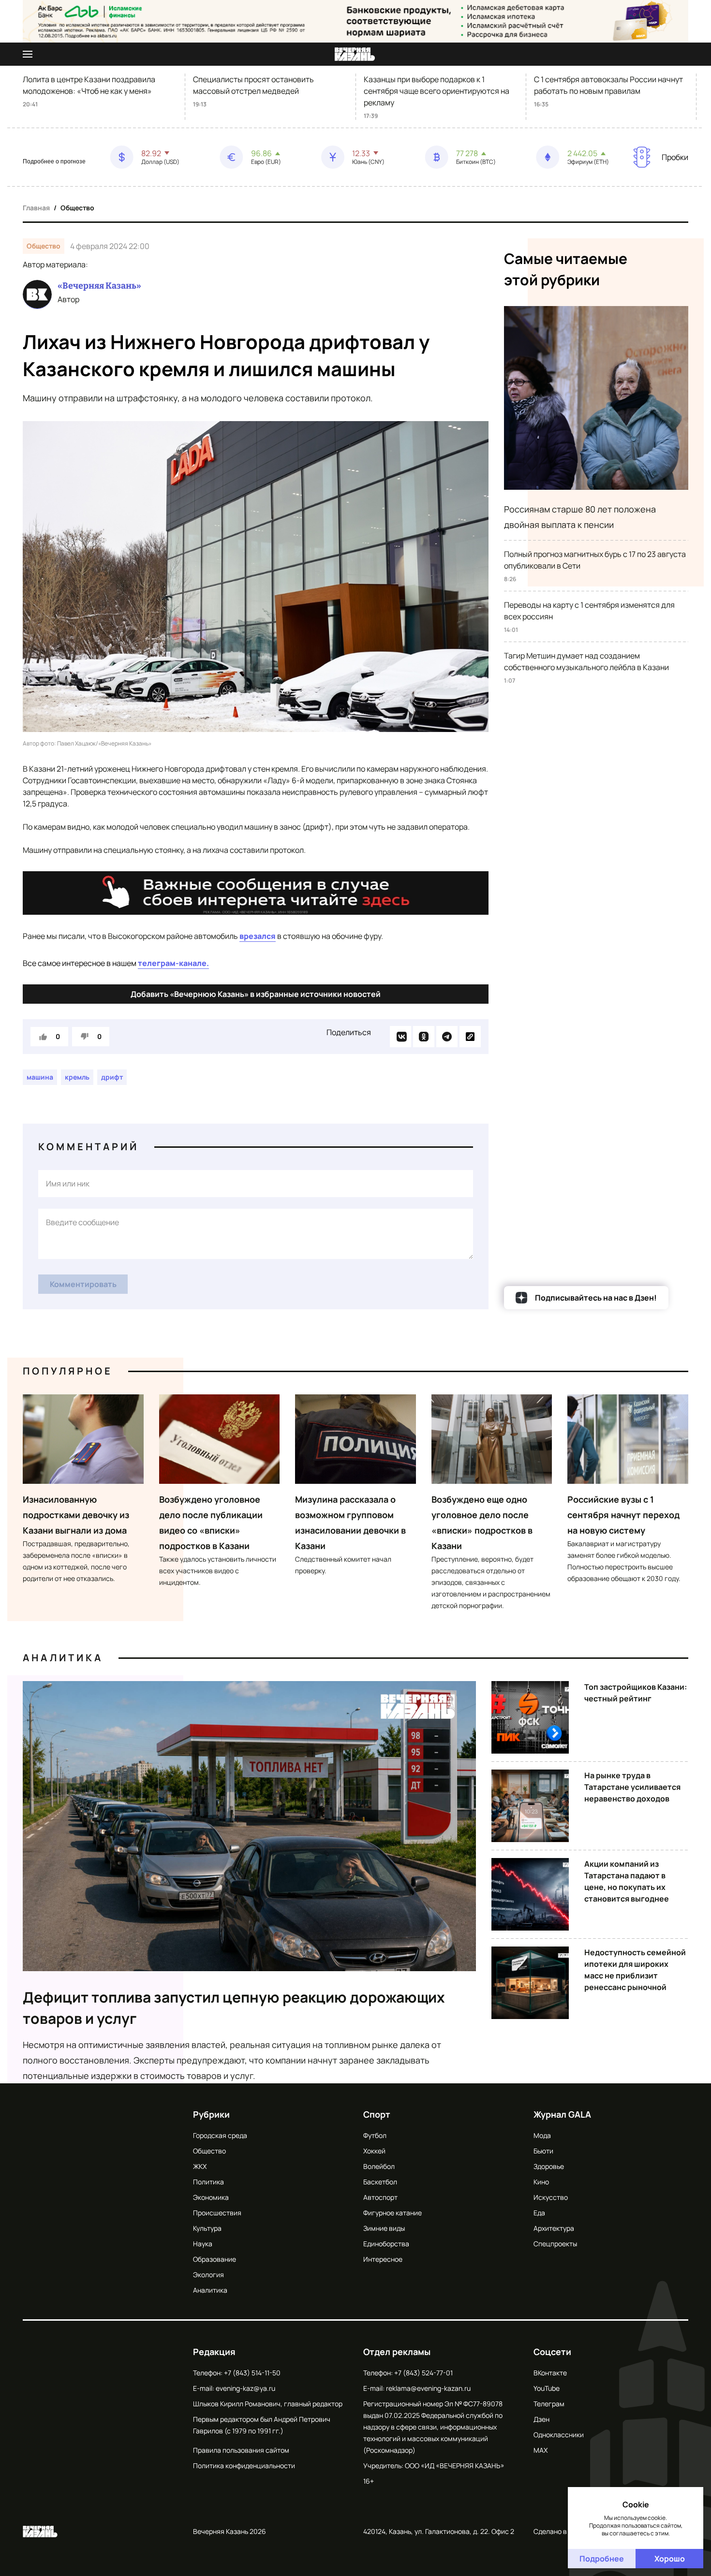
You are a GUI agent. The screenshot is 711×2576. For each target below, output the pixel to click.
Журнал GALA (562, 2114)
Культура (207, 2228)
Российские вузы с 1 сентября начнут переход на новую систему (623, 1515)
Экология (208, 2275)
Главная (36, 208)
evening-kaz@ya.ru (245, 2388)
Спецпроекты (555, 2244)
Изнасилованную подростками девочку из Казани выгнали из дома (76, 1515)
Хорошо (670, 2559)
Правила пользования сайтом (241, 2450)
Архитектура (554, 2228)
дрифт (112, 1077)
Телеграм (549, 2404)
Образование (215, 2259)
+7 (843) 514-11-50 (252, 2373)
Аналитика (63, 1658)
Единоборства (386, 2244)
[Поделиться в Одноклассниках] (424, 1037)
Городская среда (220, 2135)
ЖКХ (200, 2166)
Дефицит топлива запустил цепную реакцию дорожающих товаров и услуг (234, 2008)
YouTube (547, 2388)
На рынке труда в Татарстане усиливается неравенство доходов (632, 1787)
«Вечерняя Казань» (99, 286)
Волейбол (379, 2166)
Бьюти (543, 2151)
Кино (541, 2182)
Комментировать (83, 1284)
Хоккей (374, 2151)
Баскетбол (380, 2182)
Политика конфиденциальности (244, 2466)
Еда (539, 2213)
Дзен (541, 2419)
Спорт (377, 2114)
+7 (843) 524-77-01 (423, 2373)
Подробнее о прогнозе (54, 161)
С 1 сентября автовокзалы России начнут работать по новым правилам (608, 85)
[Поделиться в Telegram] (447, 1037)
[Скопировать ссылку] (470, 1037)
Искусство (551, 2197)
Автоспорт (380, 2197)
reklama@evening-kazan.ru (428, 2388)
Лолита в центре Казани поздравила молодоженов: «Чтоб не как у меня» (89, 85)
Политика (208, 2182)
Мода (542, 2135)
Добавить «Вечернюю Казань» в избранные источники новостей (256, 994)
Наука (203, 2244)
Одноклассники (559, 2435)
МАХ (541, 2450)
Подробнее (602, 2559)
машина (40, 1077)
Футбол (375, 2135)
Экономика (211, 2197)
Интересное (383, 2259)
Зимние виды (384, 2228)
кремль (77, 1077)
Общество (77, 208)
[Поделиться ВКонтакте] (400, 1037)
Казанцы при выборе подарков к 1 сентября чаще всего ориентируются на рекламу (437, 91)
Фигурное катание (393, 2213)
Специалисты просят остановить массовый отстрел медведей (253, 85)
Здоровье (549, 2166)
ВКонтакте (550, 2373)
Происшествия (217, 2213)
